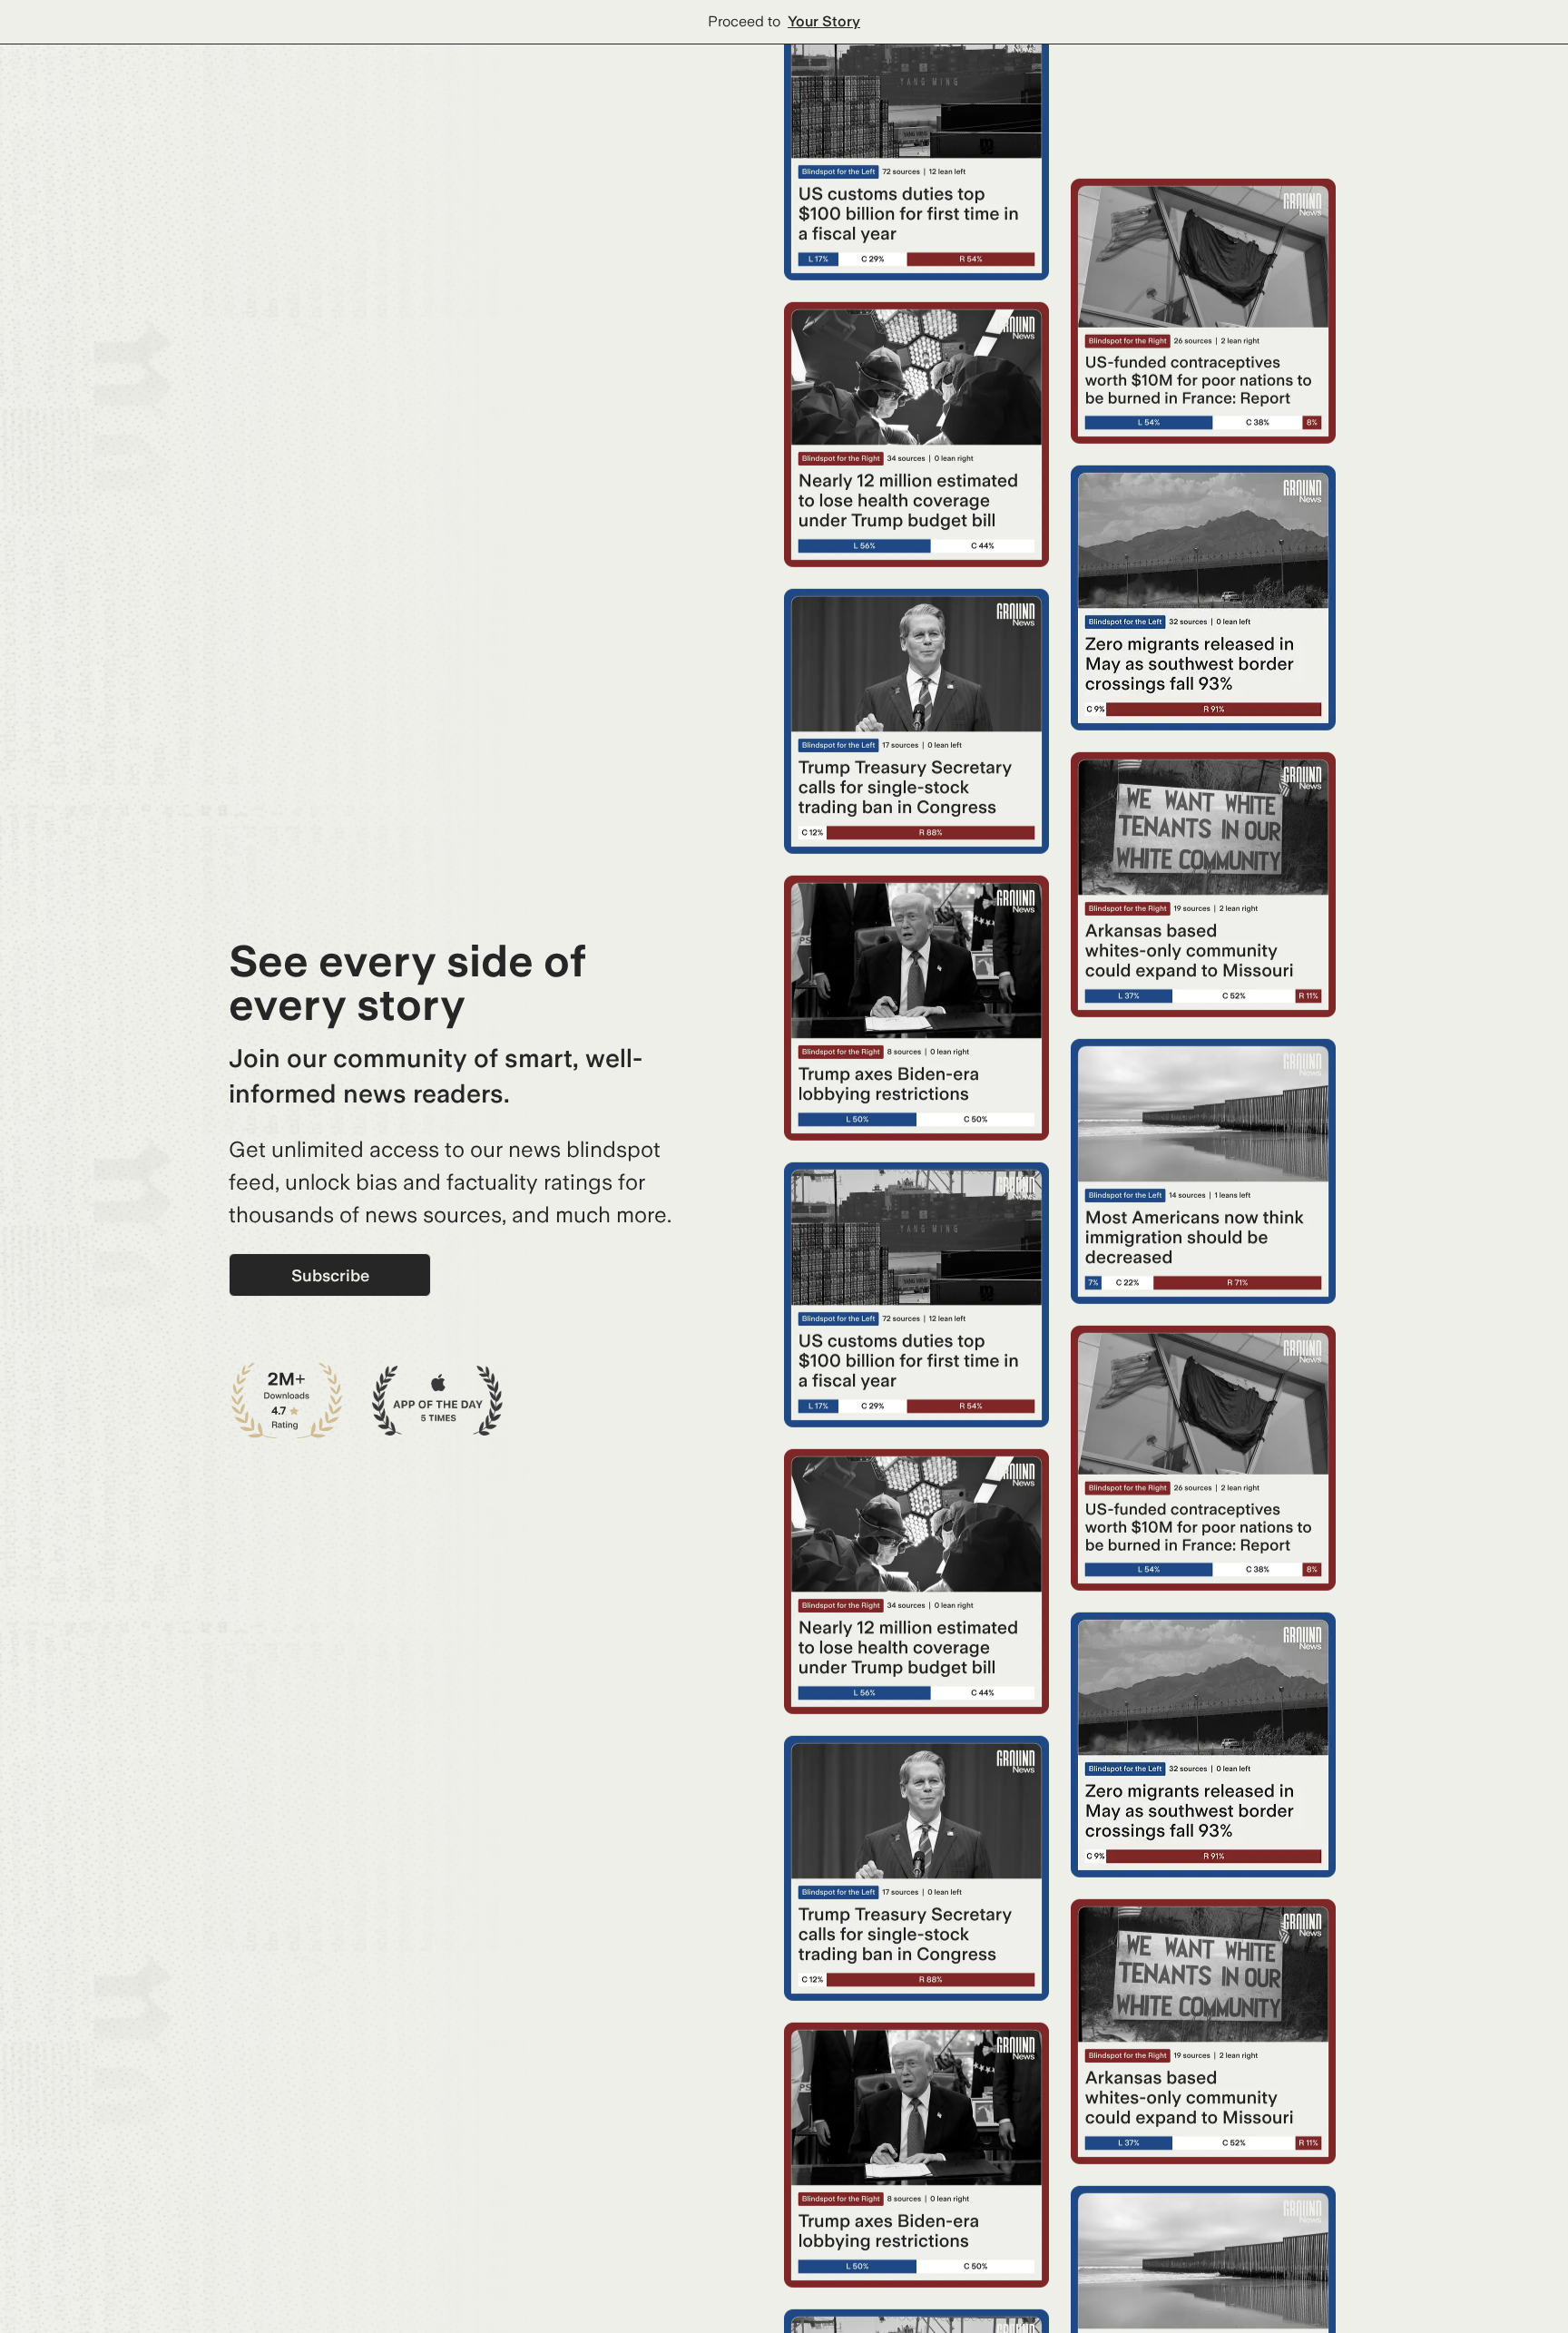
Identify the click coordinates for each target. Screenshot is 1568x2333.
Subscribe (330, 1275)
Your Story (824, 21)
